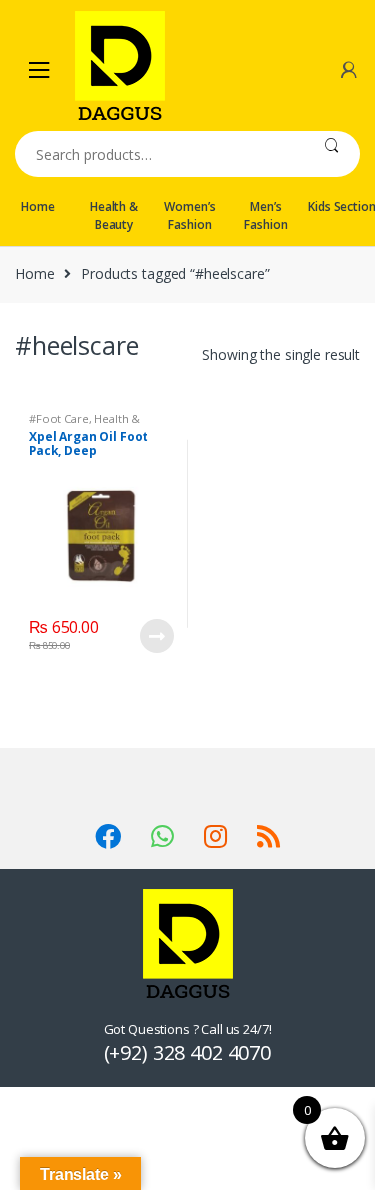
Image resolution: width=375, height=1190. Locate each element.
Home (37, 206)
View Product (156, 636)
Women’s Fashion (189, 215)
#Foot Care (59, 418)
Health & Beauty (114, 215)
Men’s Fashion (265, 215)
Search (331, 154)
